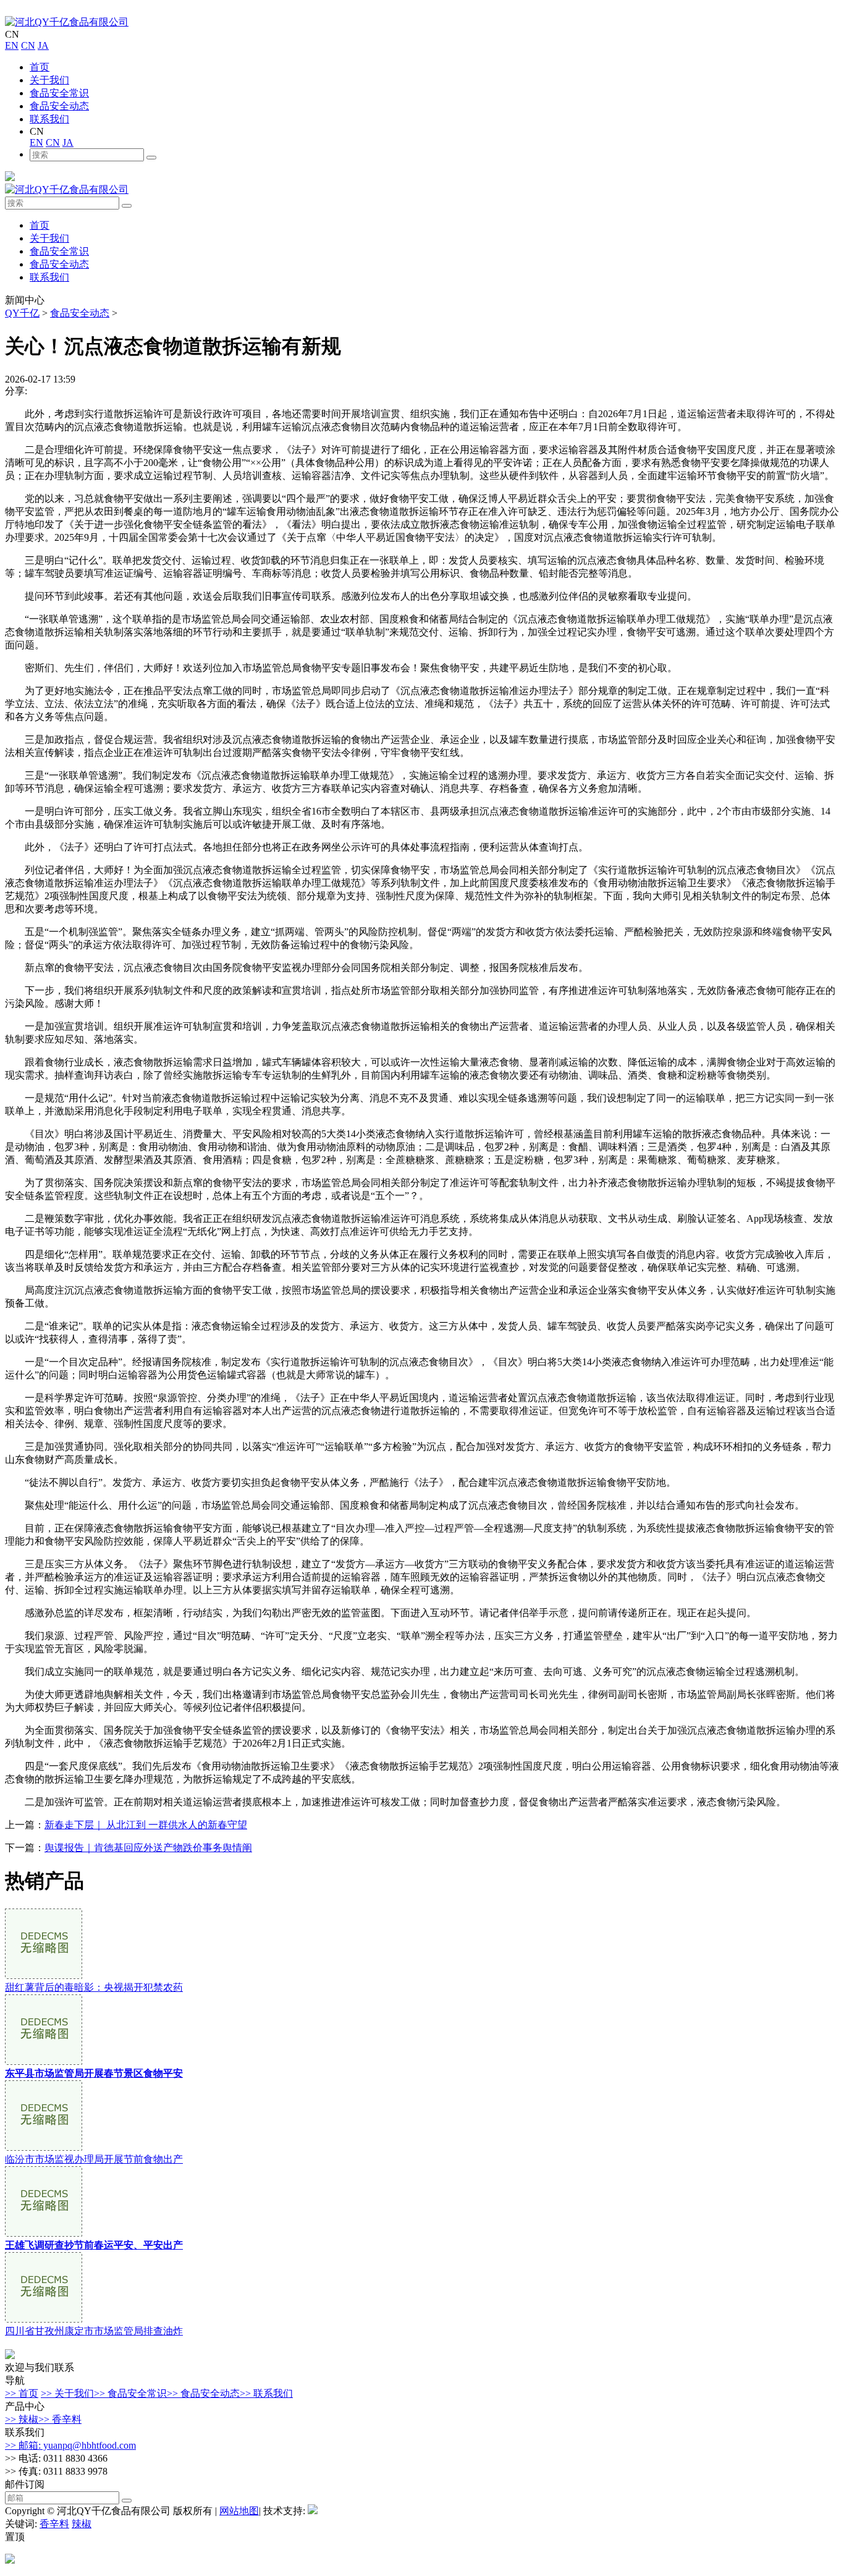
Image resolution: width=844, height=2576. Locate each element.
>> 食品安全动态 (203, 2393)
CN (28, 45)
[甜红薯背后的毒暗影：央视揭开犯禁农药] (44, 1976)
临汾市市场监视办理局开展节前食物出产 (94, 2159)
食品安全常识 (59, 93)
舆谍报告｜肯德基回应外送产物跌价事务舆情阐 (148, 1848)
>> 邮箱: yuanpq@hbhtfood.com (70, 2445)
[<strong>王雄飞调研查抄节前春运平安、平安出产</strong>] (44, 2233)
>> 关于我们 (67, 2393)
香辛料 (54, 2524)
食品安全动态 (59, 106)
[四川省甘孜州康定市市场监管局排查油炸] (44, 2319)
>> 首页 (22, 2393)
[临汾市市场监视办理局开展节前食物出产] (44, 2147)
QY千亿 (22, 313)
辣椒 (82, 2524)
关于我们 (49, 80)
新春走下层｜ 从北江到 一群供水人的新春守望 (146, 1825)
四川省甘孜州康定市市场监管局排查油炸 (94, 2331)
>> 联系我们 (266, 2393)
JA (43, 45)
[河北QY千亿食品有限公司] (67, 22)
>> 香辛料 (60, 2419)
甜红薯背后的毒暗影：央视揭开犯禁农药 (94, 1987)
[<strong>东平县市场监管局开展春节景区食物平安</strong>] (44, 2061)
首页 (40, 67)
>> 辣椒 (22, 2419)
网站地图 (239, 2511)
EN (12, 45)
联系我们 (49, 119)
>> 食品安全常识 (130, 2393)
